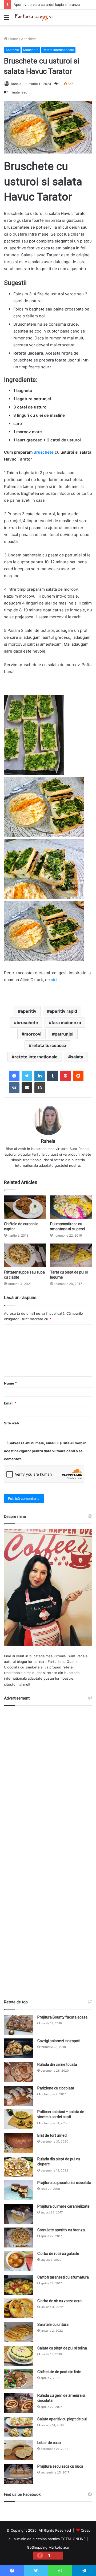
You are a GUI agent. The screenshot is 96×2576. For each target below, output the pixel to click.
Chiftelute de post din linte (59, 2372)
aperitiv (28, 1011)
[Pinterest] (65, 1076)
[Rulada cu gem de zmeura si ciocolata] (19, 2403)
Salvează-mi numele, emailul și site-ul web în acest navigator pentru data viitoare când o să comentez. (45, 1451)
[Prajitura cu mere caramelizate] (19, 2214)
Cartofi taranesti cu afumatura (63, 2277)
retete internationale (36, 1057)
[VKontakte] (14, 1088)
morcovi (33, 1034)
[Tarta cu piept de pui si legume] (71, 1255)
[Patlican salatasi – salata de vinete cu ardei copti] (19, 2119)
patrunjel (64, 1034)
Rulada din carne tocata (57, 2064)
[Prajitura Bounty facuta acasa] (19, 2025)
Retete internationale (58, 50)
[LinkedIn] (40, 1076)
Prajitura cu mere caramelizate (63, 2206)
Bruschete (44, 452)
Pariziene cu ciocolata (56, 2088)
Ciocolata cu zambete (22, 1667)
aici (55, 980)
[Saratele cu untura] (19, 2332)
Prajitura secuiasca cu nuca (60, 2466)
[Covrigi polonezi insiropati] (19, 2048)
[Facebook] (14, 1076)
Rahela (16, 84)
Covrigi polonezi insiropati (59, 2041)
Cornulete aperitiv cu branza (61, 2230)
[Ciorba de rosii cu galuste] (19, 2261)
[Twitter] (27, 1076)
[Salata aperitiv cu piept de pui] (19, 2427)
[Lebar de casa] (19, 2450)
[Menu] (7, 19)
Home (13, 39)
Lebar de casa (49, 2443)
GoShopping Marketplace (48, 2547)
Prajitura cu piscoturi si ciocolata (64, 2183)
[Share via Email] (27, 1088)
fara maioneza (66, 1023)
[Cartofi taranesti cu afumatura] (19, 2285)
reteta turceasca (49, 1045)
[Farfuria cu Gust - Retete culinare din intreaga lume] (35, 17)
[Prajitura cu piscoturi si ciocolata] (19, 2190)
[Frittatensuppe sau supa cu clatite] (25, 1255)
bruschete (27, 1023)
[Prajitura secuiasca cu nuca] (19, 2474)
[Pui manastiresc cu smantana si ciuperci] (71, 1207)
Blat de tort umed (52, 2135)
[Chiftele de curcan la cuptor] (25, 1207)
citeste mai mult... (19, 1684)
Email (10, 1403)
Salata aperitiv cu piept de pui (62, 2419)
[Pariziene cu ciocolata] (19, 2096)
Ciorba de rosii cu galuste (58, 2254)
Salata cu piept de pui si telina (62, 2348)
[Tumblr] (53, 1076)
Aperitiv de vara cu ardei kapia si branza (47, 5)
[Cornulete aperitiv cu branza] (19, 2237)
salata (77, 1057)
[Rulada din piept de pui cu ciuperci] (19, 2167)
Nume (10, 1383)
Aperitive (29, 39)
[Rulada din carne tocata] (19, 2072)
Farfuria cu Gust (61, 1662)
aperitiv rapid (63, 1011)
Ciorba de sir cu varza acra (59, 2301)
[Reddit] (78, 1076)
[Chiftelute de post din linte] (19, 2379)
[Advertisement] (48, 1850)
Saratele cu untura (53, 2324)
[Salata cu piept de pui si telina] (19, 2356)
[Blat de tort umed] (19, 2143)
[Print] (40, 1088)
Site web (11, 1423)
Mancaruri (31, 50)
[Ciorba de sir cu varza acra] (19, 2308)
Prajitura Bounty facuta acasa (62, 2017)
